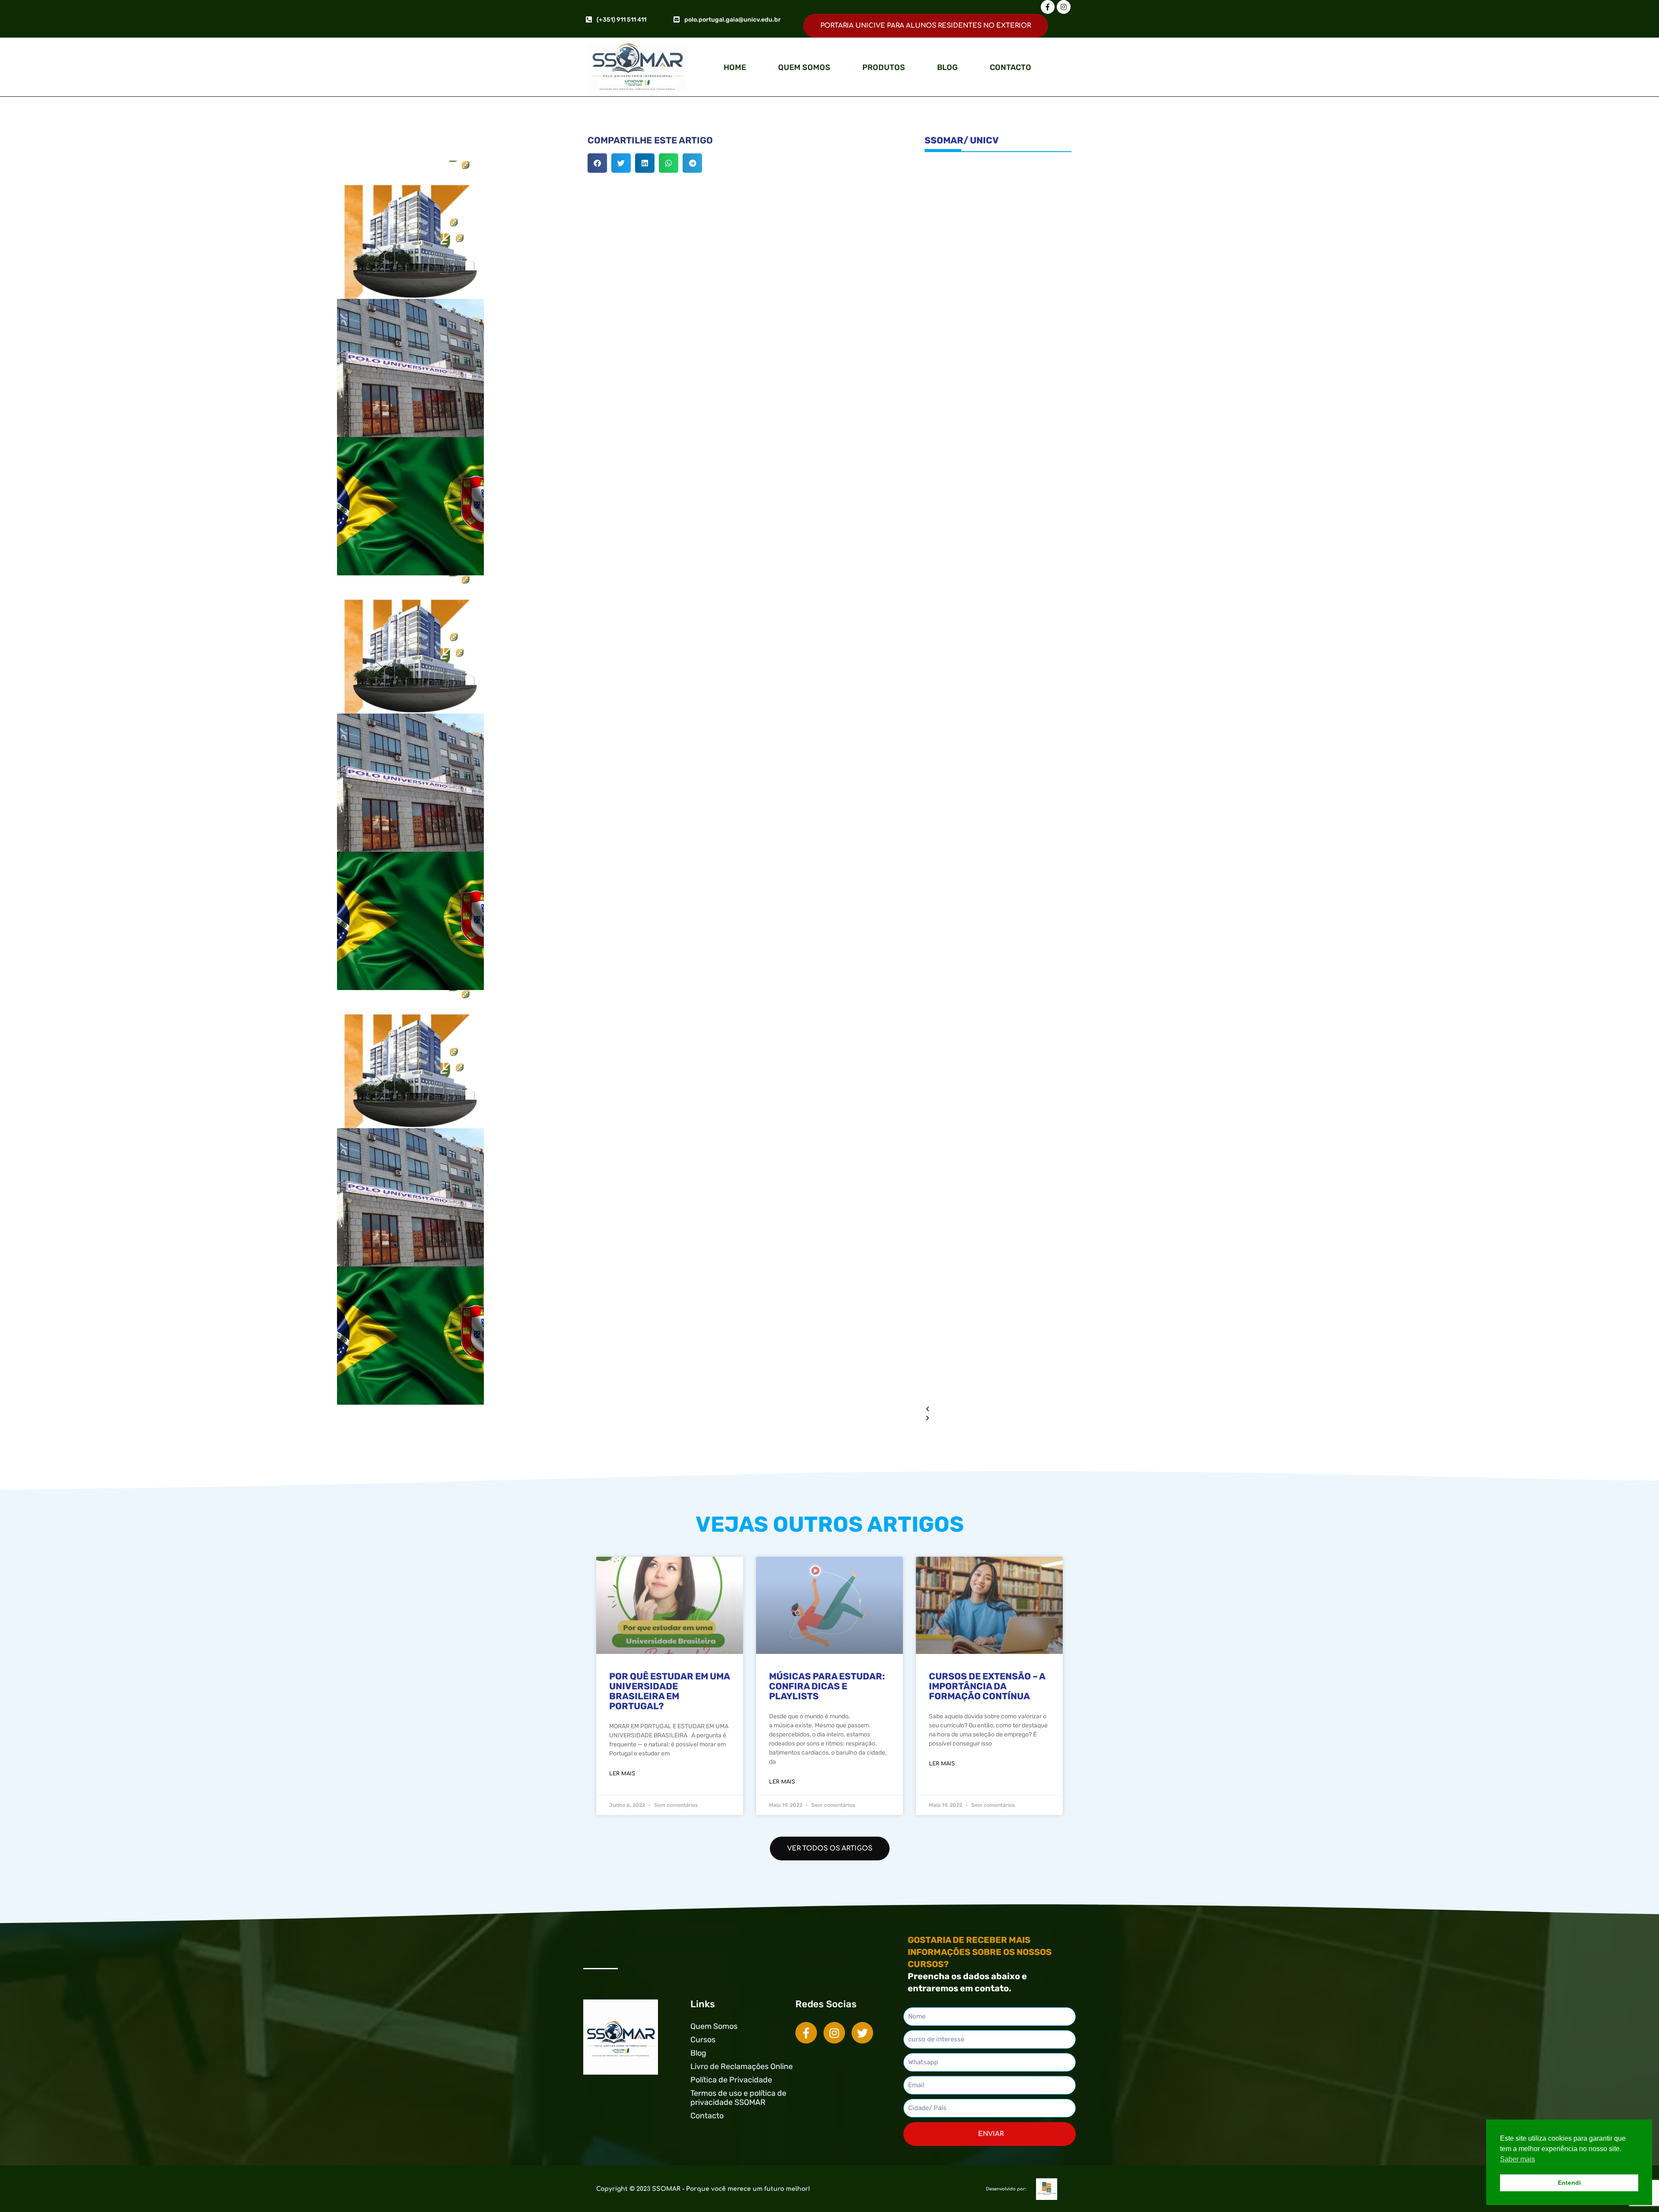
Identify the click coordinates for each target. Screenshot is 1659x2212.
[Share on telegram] (692, 163)
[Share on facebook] (597, 163)
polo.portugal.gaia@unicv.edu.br (733, 20)
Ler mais (622, 1774)
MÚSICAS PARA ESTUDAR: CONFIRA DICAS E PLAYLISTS (827, 1686)
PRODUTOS (884, 67)
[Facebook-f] (1048, 7)
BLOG (947, 67)
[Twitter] (862, 2033)
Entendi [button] (1569, 2183)
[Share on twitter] (621, 163)
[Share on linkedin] (645, 163)
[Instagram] (1064, 7)
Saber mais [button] (1518, 2159)
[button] (998, 1409)
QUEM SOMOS (804, 67)
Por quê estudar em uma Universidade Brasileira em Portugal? (669, 1691)
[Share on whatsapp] (669, 163)
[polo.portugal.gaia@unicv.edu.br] (677, 19)
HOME (735, 67)
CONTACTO (1011, 67)
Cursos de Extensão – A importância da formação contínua (987, 1686)
